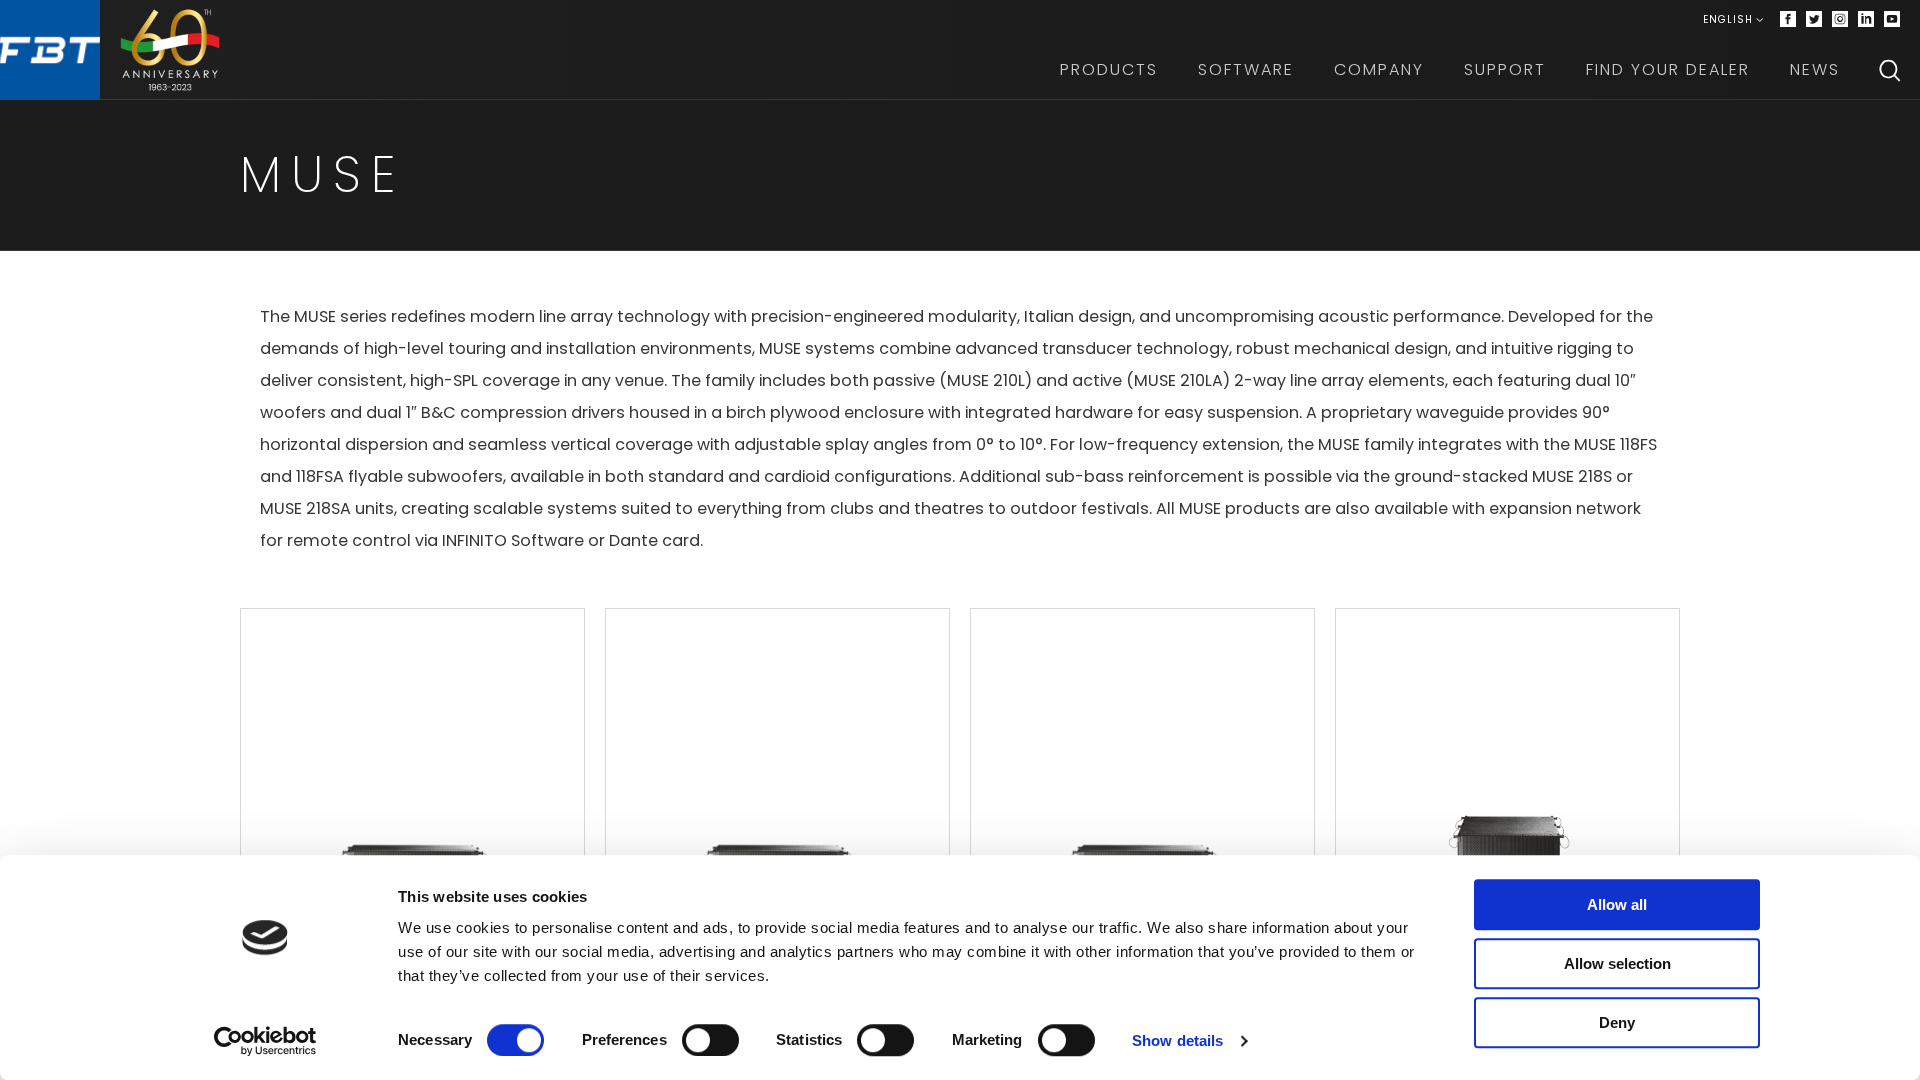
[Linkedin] (1866, 20)
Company (1379, 69)
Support (1505, 69)
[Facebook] (1788, 20)
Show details (1177, 1040)
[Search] (1890, 70)
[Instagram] (1840, 20)
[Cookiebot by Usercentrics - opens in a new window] (265, 1041)
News (1815, 69)
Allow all (1617, 904)
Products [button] (1109, 69)
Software (1246, 69)
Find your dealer (1668, 69)
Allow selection (1617, 963)
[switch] (710, 1040)
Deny (1617, 1022)
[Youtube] (1892, 20)
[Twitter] (1814, 20)
